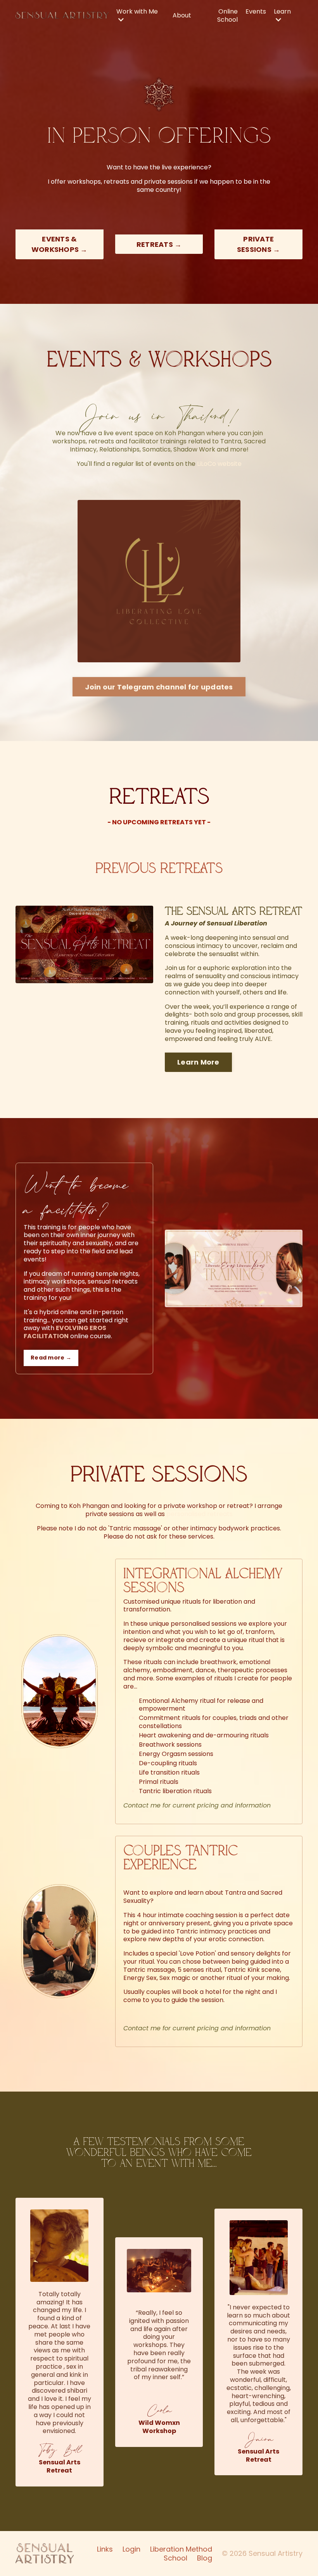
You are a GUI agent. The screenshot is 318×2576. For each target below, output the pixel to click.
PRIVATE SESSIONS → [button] (259, 244)
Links (105, 2549)
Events (256, 12)
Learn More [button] (198, 1062)
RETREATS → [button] (159, 244)
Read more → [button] (51, 1358)
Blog (205, 2558)
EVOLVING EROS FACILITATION (65, 1332)
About (182, 16)
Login (131, 2549)
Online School (227, 16)
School (175, 2558)
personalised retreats (200, 1514)
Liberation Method (181, 2549)
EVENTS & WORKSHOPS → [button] (60, 244)
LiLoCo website (219, 464)
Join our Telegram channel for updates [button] (159, 687)
